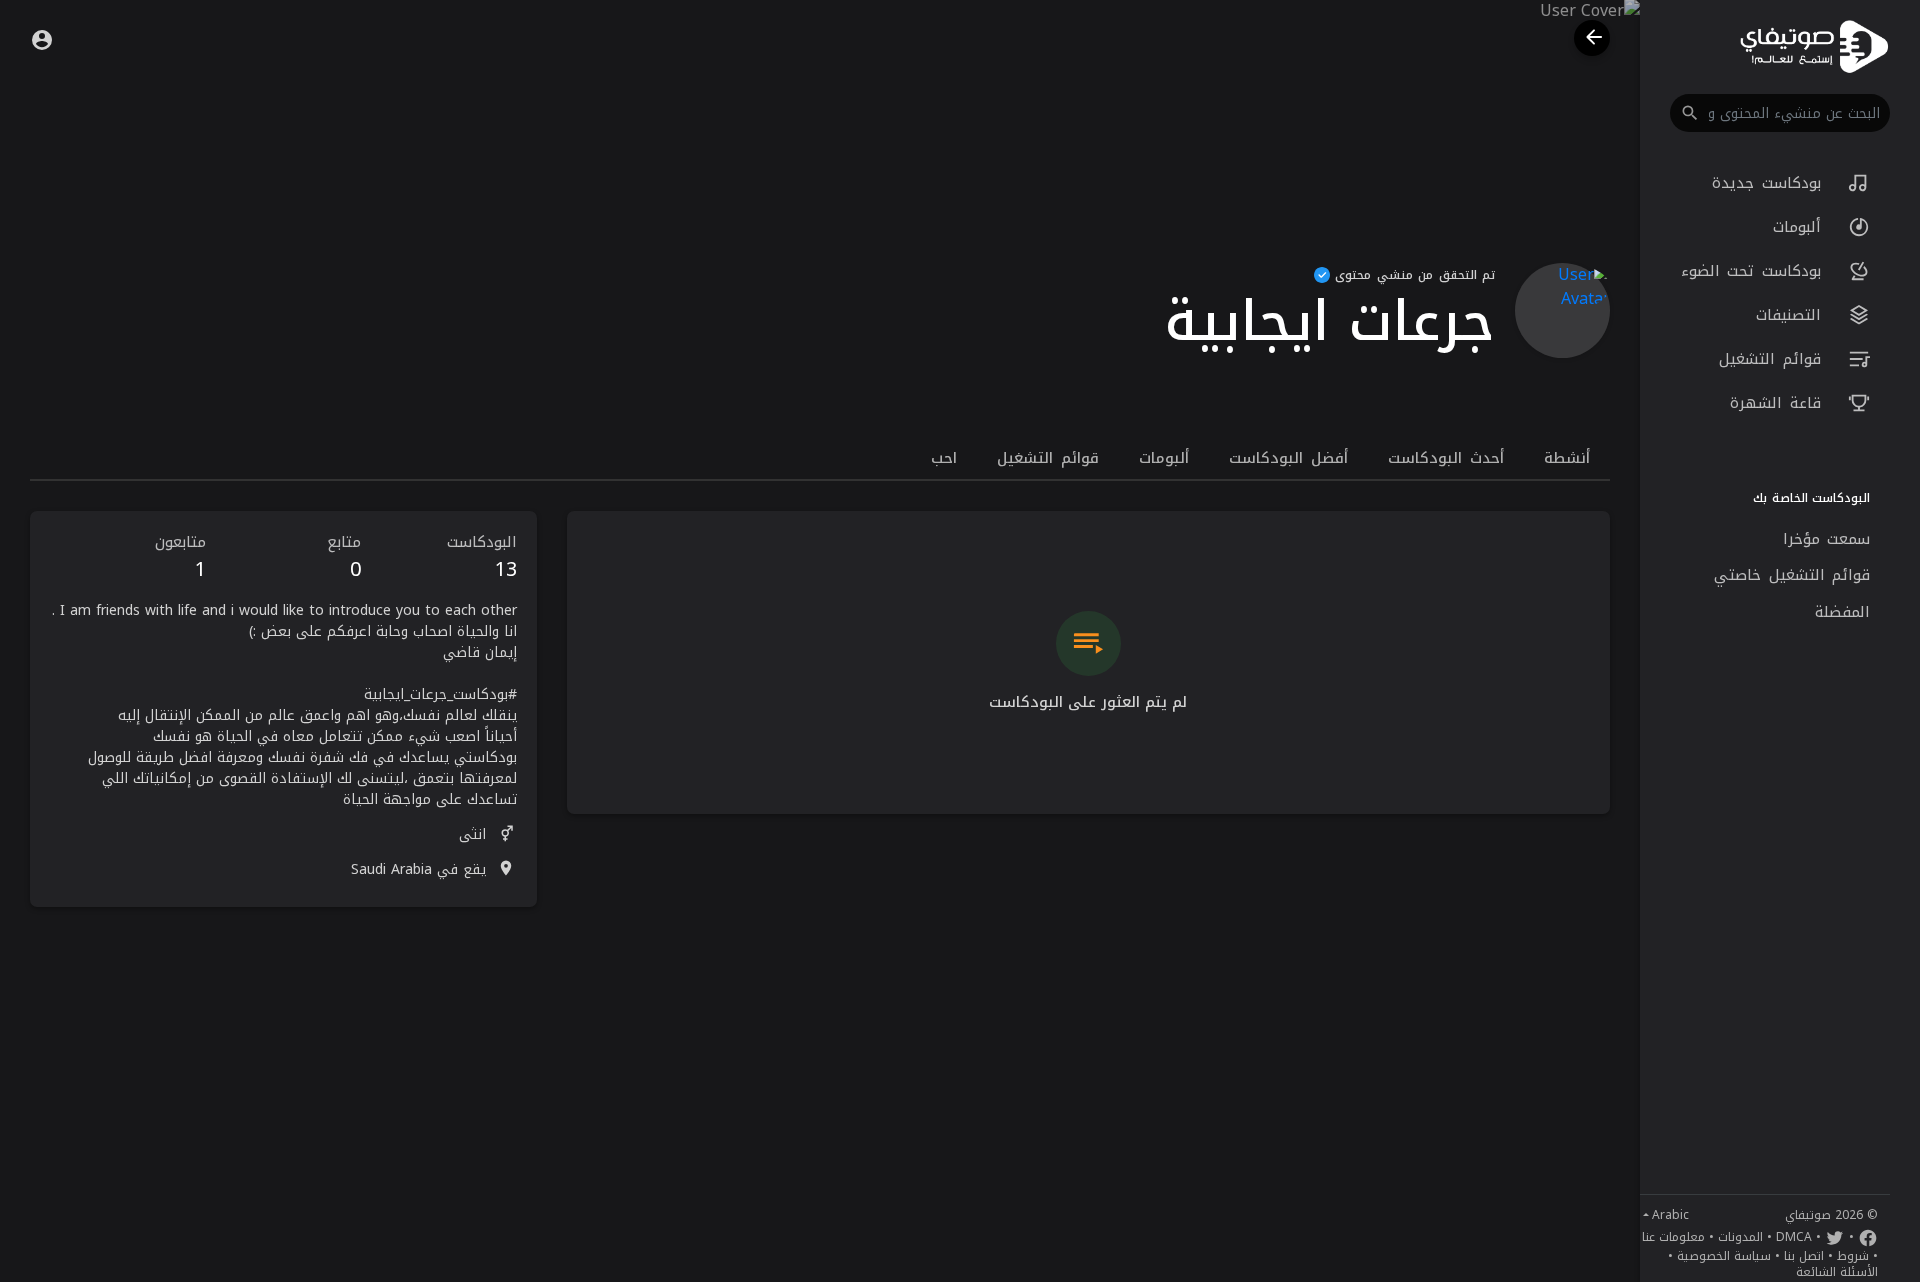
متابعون (180, 557)
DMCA (1794, 1237)
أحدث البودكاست (1446, 458)
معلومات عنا (1673, 1237)
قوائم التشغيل (1773, 359)
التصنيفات (1792, 315)
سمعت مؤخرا (1827, 539)
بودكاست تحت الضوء (1755, 271)
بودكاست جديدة (1770, 183)
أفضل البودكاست (1288, 458)
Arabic (1670, 1215)
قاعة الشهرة (1779, 403)
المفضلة (1842, 612)
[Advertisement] (283, 1062)
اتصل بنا (1804, 1256)
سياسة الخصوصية (1724, 1256)
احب (944, 458)
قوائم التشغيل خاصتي (1792, 575)
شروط (1853, 1256)
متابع (344, 557)
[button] (1780, 113)
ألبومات (1801, 227)
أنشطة (1567, 458)
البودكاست (482, 557)
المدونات (1740, 1237)
